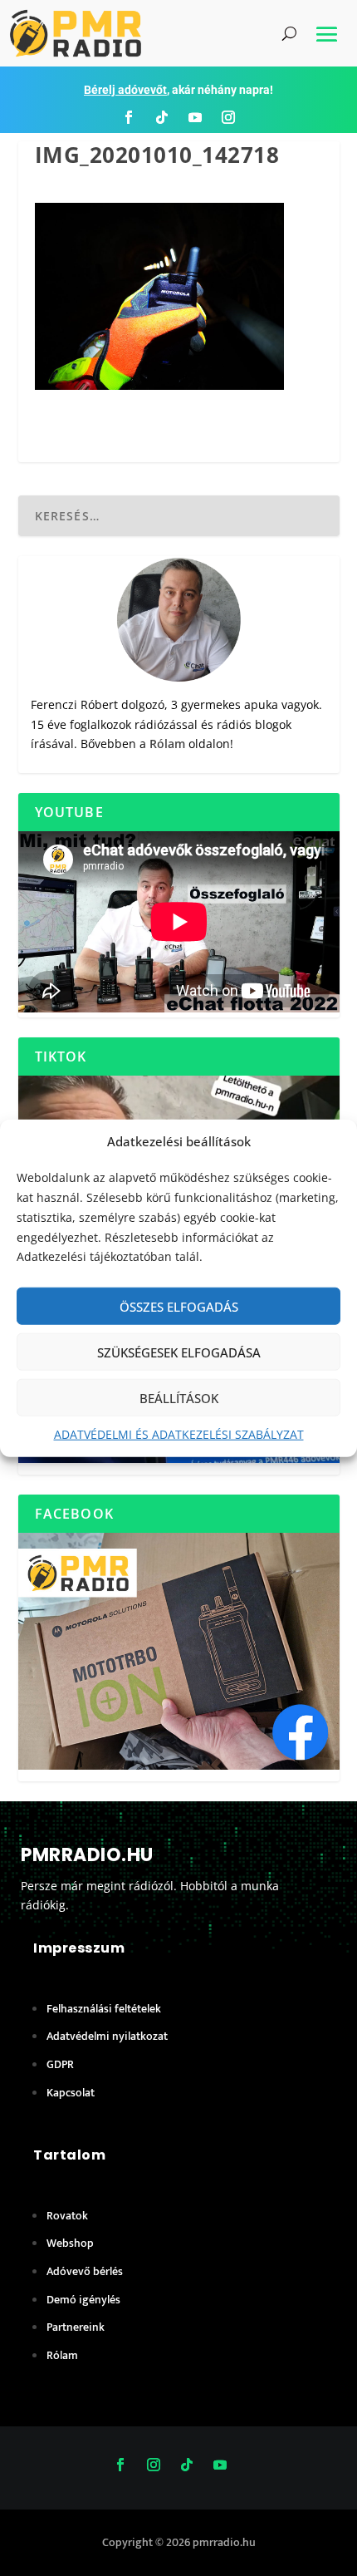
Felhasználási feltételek (104, 2009)
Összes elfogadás (179, 1306)
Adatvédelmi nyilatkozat (107, 2036)
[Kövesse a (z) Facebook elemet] (129, 117)
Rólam (167, 744)
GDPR (60, 2064)
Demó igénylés (83, 2300)
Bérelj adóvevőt (125, 90)
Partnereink (76, 2327)
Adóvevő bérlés (85, 2271)
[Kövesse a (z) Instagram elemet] (228, 117)
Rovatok (67, 2216)
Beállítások (179, 1397)
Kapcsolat (71, 2093)
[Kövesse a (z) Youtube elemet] (195, 117)
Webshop (70, 2243)
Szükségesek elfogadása (179, 1352)
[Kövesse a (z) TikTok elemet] (162, 117)
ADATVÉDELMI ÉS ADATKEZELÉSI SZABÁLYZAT (179, 1434)
